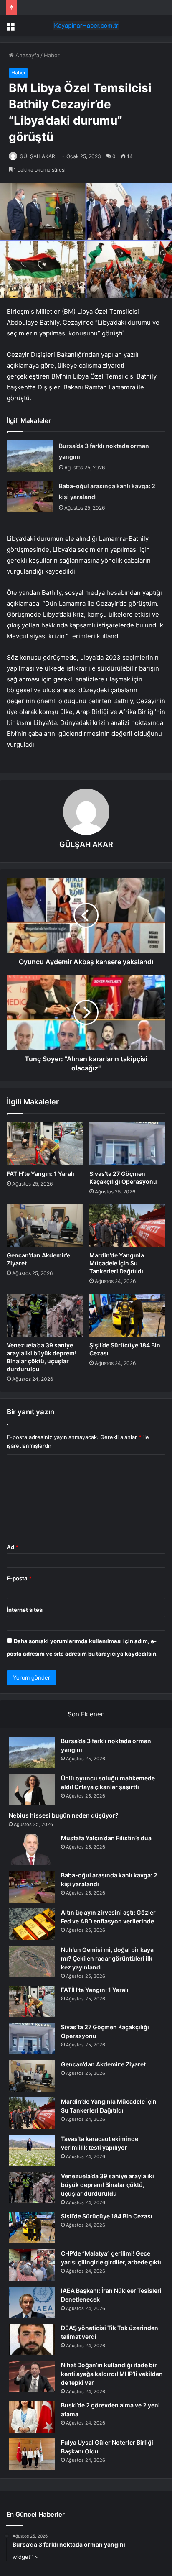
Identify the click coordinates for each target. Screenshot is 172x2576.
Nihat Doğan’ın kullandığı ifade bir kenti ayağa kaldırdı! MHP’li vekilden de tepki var (112, 2374)
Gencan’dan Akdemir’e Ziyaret (103, 2064)
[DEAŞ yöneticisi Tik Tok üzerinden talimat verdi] (32, 2339)
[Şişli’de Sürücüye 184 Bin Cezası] (127, 1315)
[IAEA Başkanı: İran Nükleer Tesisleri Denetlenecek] (32, 2302)
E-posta (19, 1578)
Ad (13, 1547)
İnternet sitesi (25, 1610)
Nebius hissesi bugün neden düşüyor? (64, 1815)
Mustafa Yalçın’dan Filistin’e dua (106, 1838)
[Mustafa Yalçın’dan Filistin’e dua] (32, 1850)
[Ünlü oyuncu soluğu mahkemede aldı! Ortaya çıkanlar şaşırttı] (32, 1790)
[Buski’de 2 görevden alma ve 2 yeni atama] (32, 2417)
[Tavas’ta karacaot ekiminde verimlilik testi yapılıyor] (32, 2150)
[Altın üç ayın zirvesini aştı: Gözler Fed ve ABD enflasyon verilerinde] (32, 1924)
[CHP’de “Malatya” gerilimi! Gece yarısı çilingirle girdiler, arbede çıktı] (32, 2265)
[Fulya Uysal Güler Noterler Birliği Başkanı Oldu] (32, 2454)
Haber (52, 55)
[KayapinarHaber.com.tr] (86, 26)
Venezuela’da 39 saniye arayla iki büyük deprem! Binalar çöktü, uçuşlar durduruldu (107, 2185)
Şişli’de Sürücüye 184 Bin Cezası (107, 2216)
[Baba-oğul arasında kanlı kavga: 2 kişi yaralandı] (30, 496)
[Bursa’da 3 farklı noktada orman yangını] (30, 456)
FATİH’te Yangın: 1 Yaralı (40, 1174)
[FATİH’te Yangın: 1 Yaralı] (45, 1144)
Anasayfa (27, 55)
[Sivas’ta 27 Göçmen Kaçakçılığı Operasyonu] (127, 1144)
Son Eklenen (86, 1714)
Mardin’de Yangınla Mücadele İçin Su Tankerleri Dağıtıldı (117, 1263)
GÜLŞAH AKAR (37, 156)
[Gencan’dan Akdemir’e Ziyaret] (45, 1226)
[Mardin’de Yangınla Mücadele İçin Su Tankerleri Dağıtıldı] (127, 1226)
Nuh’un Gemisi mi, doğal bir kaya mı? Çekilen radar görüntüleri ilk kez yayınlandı (107, 1958)
